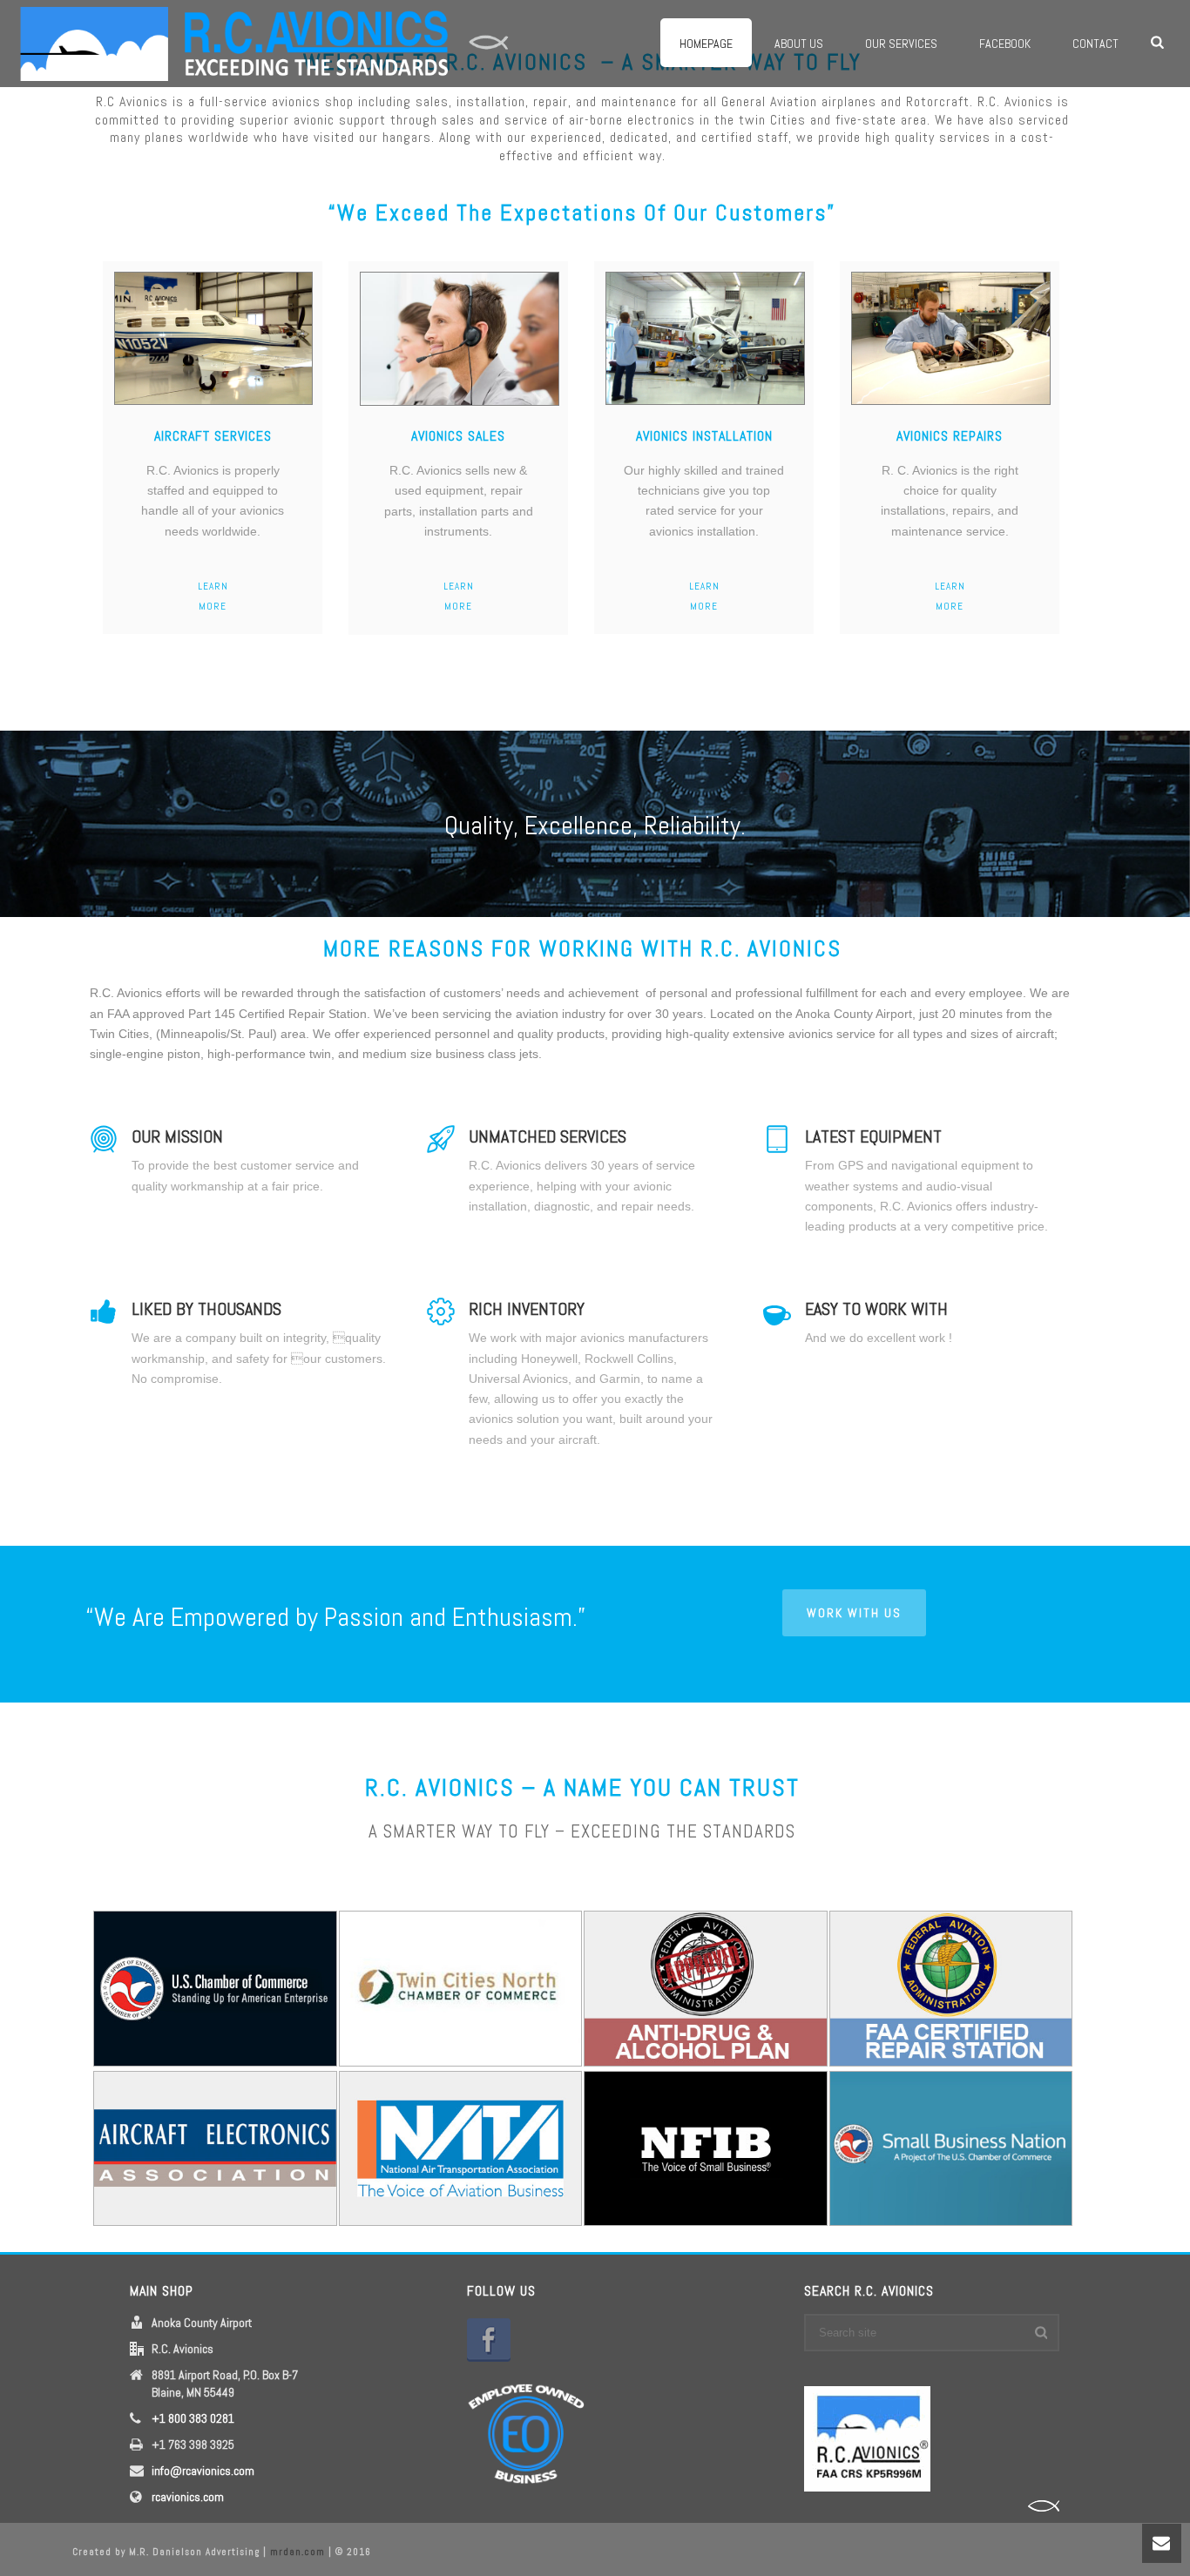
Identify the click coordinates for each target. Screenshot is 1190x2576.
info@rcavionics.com (203, 2471)
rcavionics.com (188, 2497)
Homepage (706, 44)
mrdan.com (297, 2552)
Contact (1095, 44)
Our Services (901, 44)
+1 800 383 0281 (193, 2418)
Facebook (1005, 44)
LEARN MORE (213, 596)
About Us (799, 44)
